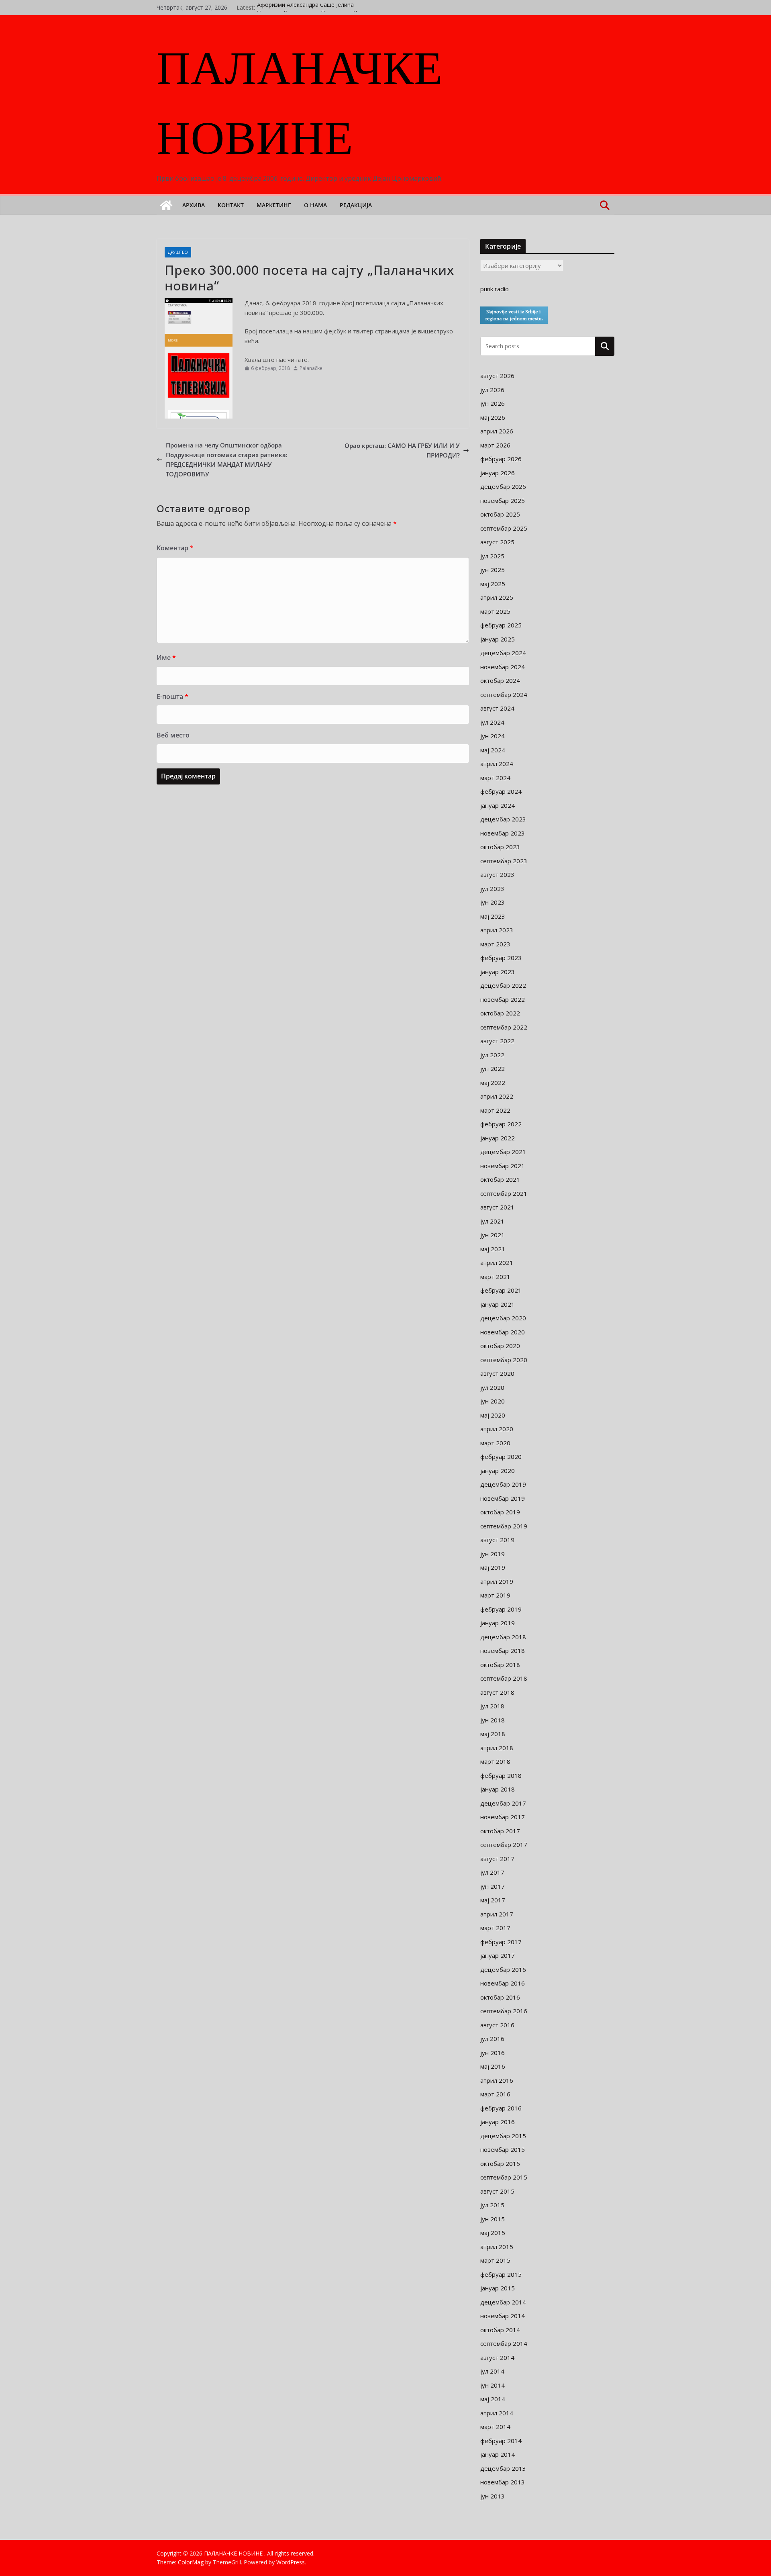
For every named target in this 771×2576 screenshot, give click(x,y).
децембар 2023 (503, 819)
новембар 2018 (503, 1651)
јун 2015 (493, 2219)
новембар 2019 (503, 1498)
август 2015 (497, 2191)
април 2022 (497, 1096)
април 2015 (497, 2247)
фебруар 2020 (501, 1457)
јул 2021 (492, 1221)
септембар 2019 (504, 1526)
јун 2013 (493, 2496)
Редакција (356, 205)
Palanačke (311, 368)
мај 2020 (493, 1415)
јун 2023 (493, 902)
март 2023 (495, 944)
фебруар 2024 (501, 791)
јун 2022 (493, 1068)
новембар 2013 (503, 2482)
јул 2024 (492, 722)
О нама (315, 205)
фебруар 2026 (501, 459)
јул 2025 (492, 556)
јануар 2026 (498, 473)
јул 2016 (492, 2039)
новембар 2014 (503, 2316)
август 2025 (497, 542)
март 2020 (495, 1443)
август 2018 (497, 1692)
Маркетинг (274, 205)
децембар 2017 (503, 1803)
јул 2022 (492, 1055)
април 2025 (497, 597)
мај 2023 (493, 916)
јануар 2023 (498, 972)
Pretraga (605, 346)
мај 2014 (493, 2399)
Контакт (231, 205)
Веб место (173, 735)
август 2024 (497, 708)
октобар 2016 (500, 1997)
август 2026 (497, 376)
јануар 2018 (498, 1789)
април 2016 (497, 2080)
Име (166, 658)
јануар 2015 (498, 2288)
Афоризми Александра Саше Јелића (305, 7)
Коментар (175, 548)
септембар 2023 (504, 861)
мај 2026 (493, 417)
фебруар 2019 (501, 1609)
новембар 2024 (503, 667)
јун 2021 (493, 1235)
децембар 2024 (503, 653)
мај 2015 (493, 2233)
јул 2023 (492, 889)
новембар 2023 (503, 833)
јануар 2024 (498, 805)
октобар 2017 (500, 1831)
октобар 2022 (500, 1013)
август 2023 (497, 874)
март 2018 (495, 1761)
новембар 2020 (503, 1332)
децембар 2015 (503, 2136)
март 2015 (495, 2260)
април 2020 (497, 1429)
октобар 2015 (500, 2163)
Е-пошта (172, 697)
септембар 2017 (504, 1845)
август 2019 (497, 1540)
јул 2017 (492, 1872)
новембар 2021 (503, 1166)
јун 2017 (493, 1886)
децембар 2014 (503, 2302)
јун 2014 (493, 2385)
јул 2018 (492, 1706)
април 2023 (497, 930)
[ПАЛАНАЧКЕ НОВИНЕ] (166, 205)
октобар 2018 (500, 1665)
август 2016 (497, 2025)
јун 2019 (493, 1554)
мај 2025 (493, 584)
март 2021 (495, 1277)
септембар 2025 (504, 528)
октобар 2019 (500, 1512)
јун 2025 (493, 570)
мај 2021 (493, 1249)
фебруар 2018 (501, 1775)
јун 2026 (493, 403)
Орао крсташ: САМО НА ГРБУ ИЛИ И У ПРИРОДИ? (402, 450)
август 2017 (497, 1859)
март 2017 (495, 1928)
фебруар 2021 (501, 1290)
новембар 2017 (503, 1817)
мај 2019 (493, 1567)
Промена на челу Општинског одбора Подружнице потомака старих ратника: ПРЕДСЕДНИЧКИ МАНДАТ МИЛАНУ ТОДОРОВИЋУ (227, 460)
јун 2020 (493, 1401)
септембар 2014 (504, 2343)
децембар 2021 (503, 1152)
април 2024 (497, 764)
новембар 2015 (503, 2149)
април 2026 (497, 431)
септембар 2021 (504, 1193)
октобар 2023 (500, 847)
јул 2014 (492, 2371)
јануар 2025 (498, 639)
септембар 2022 (504, 1027)
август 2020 (497, 1373)
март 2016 (495, 2094)
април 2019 (497, 1581)
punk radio (495, 289)
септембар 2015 (504, 2177)
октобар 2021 (500, 1179)
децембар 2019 (503, 1484)
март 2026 (495, 445)
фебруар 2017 (501, 1942)
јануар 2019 (498, 1623)
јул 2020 (492, 1387)
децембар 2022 (503, 985)
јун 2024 (493, 736)
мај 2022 (493, 1083)
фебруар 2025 (501, 625)
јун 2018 (493, 1720)
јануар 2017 (498, 1955)
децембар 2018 (503, 1637)
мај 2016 (493, 2066)
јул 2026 (492, 390)
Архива (194, 205)
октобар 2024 (500, 680)
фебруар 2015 (501, 2274)
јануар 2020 (498, 1471)
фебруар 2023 (501, 958)
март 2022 (495, 1110)
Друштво (178, 252)
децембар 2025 (503, 486)
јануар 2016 (498, 2122)
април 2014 (497, 2413)
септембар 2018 (504, 1678)
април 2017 (497, 1914)
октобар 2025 (500, 514)
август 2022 (497, 1041)
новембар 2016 (503, 1983)
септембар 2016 (504, 2011)
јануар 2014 (498, 2454)
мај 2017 (493, 1900)
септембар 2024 (504, 695)
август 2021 (497, 1207)
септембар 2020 (504, 1360)
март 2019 (495, 1595)
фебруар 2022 (501, 1124)
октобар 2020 (500, 1346)
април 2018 (497, 1748)
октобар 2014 (500, 2330)
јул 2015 (492, 2205)
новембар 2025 (503, 500)
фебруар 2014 (501, 2441)
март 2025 (495, 611)
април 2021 (497, 1262)
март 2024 (495, 778)
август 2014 (497, 2357)
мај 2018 (493, 1734)
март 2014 (495, 2427)
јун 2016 (493, 2053)
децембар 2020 (503, 1318)
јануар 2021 (498, 1304)
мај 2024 (493, 750)
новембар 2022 (503, 999)
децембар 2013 (503, 2468)
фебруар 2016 (501, 2108)
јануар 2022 (498, 1138)
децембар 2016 (503, 1969)
